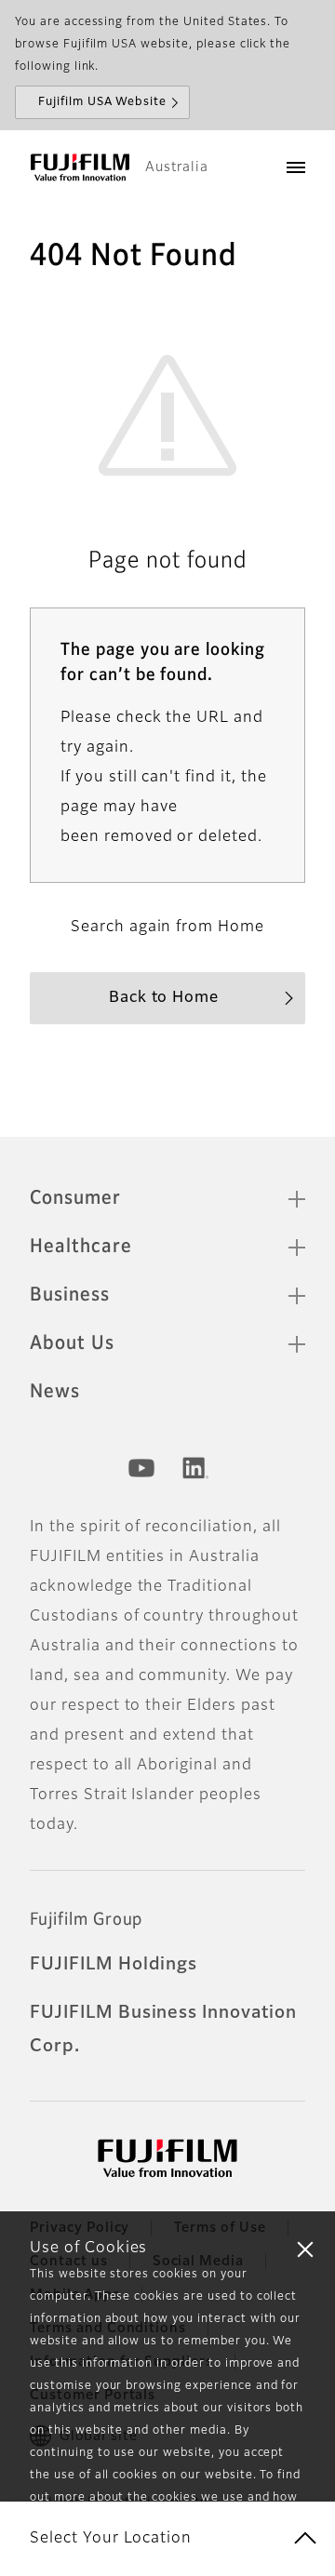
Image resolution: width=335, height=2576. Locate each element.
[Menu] (296, 167)
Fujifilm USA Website (102, 102)
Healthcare (81, 1247)
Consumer (75, 1198)
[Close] (305, 2249)
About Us (72, 1343)
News (55, 1392)
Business (70, 1295)
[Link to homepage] (80, 167)
